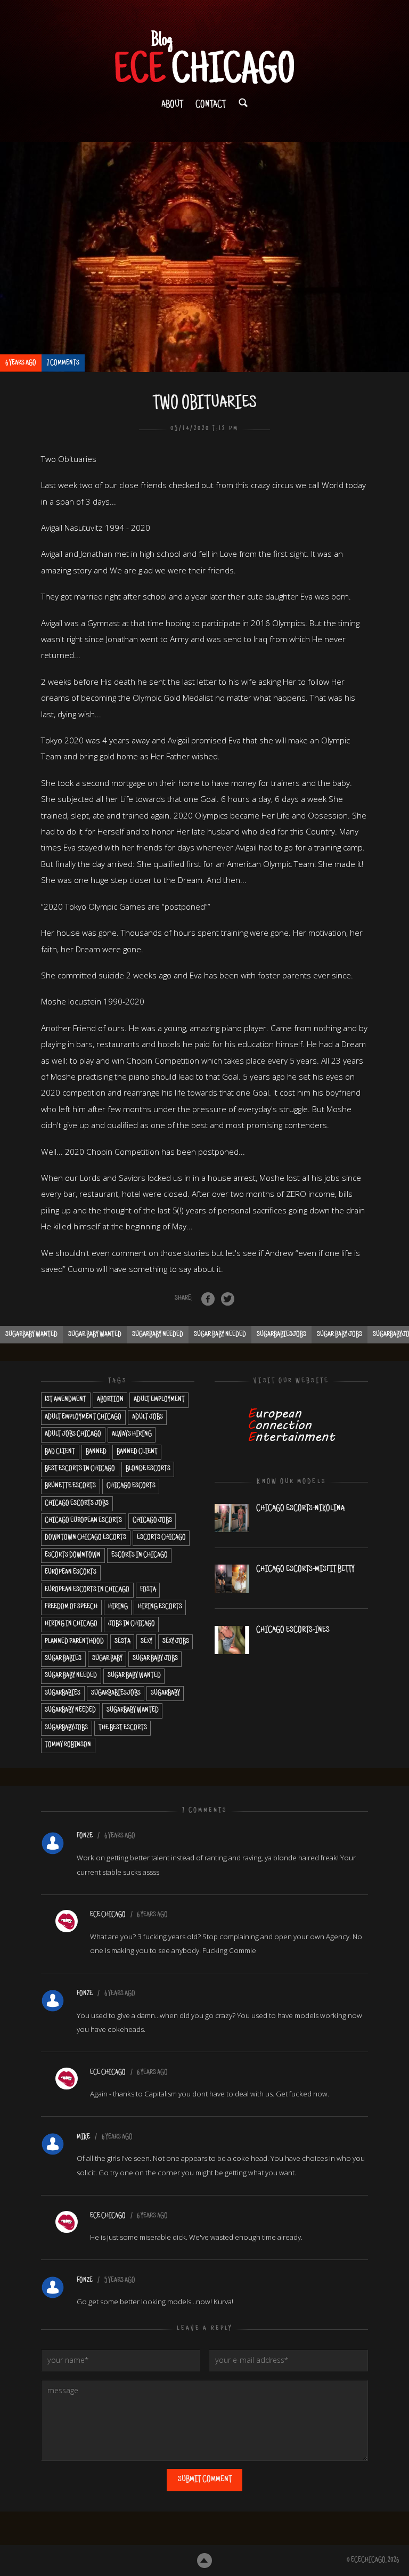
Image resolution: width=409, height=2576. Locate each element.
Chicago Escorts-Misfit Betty (305, 1569)
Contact (211, 105)
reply (357, 1836)
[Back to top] (205, 2561)
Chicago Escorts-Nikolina (300, 1509)
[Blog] (204, 58)
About (172, 105)
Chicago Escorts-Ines (293, 1630)
